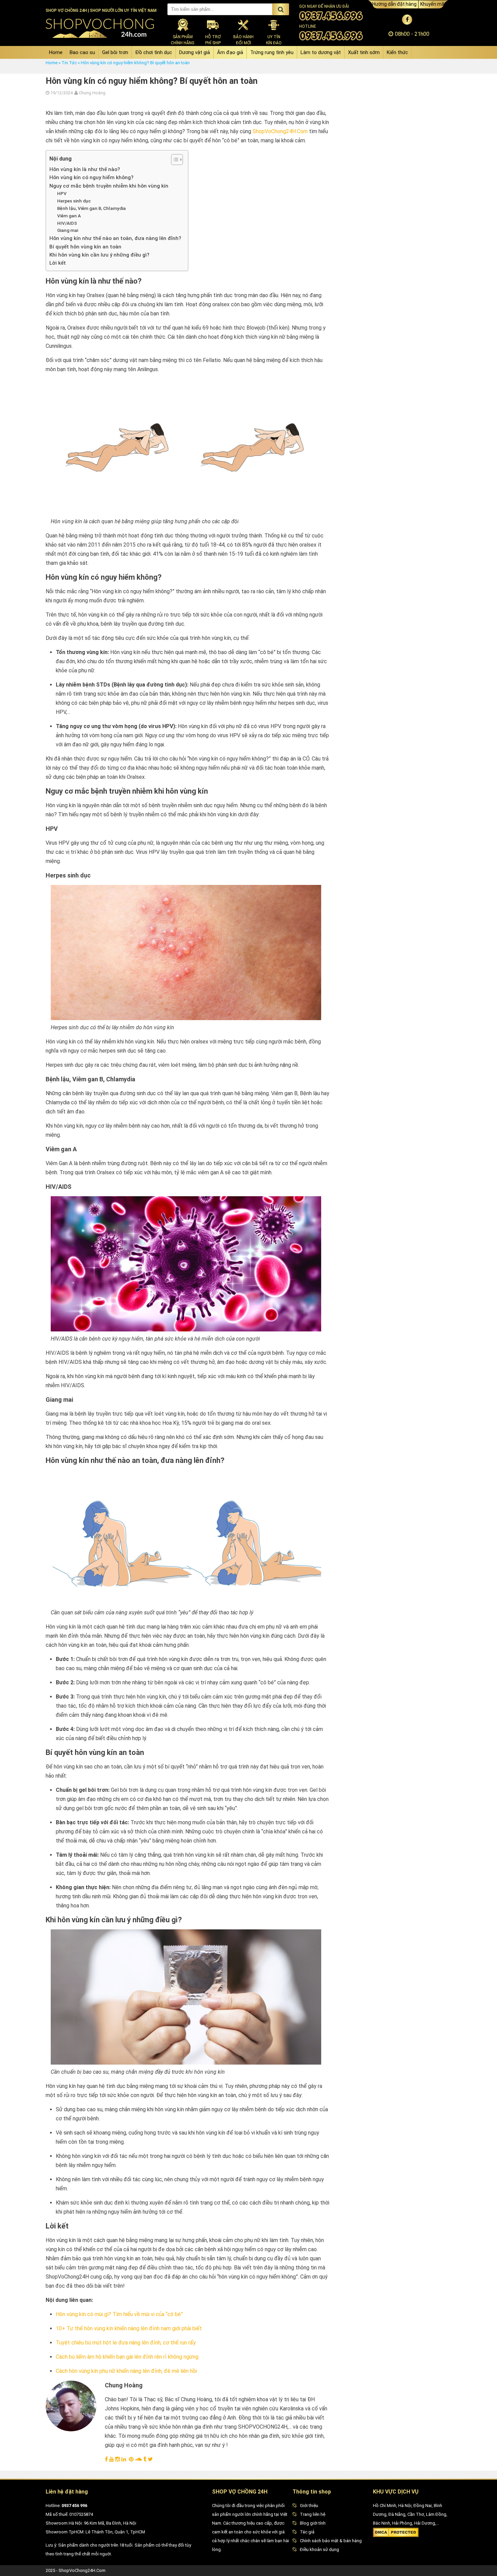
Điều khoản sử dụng (319, 2549)
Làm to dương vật (321, 52)
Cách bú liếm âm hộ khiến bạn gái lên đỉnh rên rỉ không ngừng (127, 2357)
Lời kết (58, 263)
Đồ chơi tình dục (154, 52)
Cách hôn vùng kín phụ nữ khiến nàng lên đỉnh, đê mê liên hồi (126, 2371)
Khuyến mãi (433, 4)
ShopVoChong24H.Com (280, 131)
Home (56, 52)
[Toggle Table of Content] (174, 160)
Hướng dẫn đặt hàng (394, 4)
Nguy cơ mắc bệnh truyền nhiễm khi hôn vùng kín (109, 186)
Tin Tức (69, 63)
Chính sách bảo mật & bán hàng (331, 2541)
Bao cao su (82, 52)
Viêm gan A (69, 216)
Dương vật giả (195, 52)
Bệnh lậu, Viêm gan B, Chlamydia (91, 208)
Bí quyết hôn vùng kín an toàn (85, 247)
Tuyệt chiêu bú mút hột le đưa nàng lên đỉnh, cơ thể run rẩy (126, 2343)
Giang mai (68, 230)
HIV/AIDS (67, 223)
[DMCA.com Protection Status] (396, 2536)
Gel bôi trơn (115, 52)
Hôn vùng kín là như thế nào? (85, 169)
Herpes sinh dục (74, 201)
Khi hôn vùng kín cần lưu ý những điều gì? (99, 255)
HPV (62, 193)
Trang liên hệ (313, 2514)
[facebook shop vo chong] (407, 19)
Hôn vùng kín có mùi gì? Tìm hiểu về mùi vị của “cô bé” (119, 2314)
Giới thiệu (309, 2506)
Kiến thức (397, 52)
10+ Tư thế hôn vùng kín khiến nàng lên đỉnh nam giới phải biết (129, 2328)
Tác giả (307, 2532)
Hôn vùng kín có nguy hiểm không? (91, 177)
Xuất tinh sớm (364, 52)
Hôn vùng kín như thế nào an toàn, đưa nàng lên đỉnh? (115, 238)
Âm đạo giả (230, 52)
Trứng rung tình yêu (272, 52)
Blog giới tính (313, 2523)
